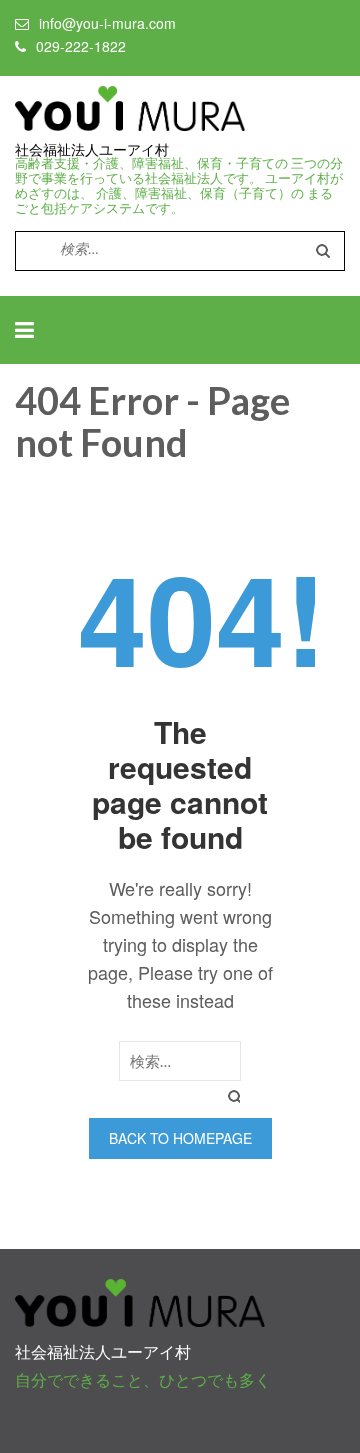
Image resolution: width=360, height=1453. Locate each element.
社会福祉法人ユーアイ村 (92, 150)
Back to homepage (180, 1138)
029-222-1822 (81, 46)
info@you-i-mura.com (107, 23)
